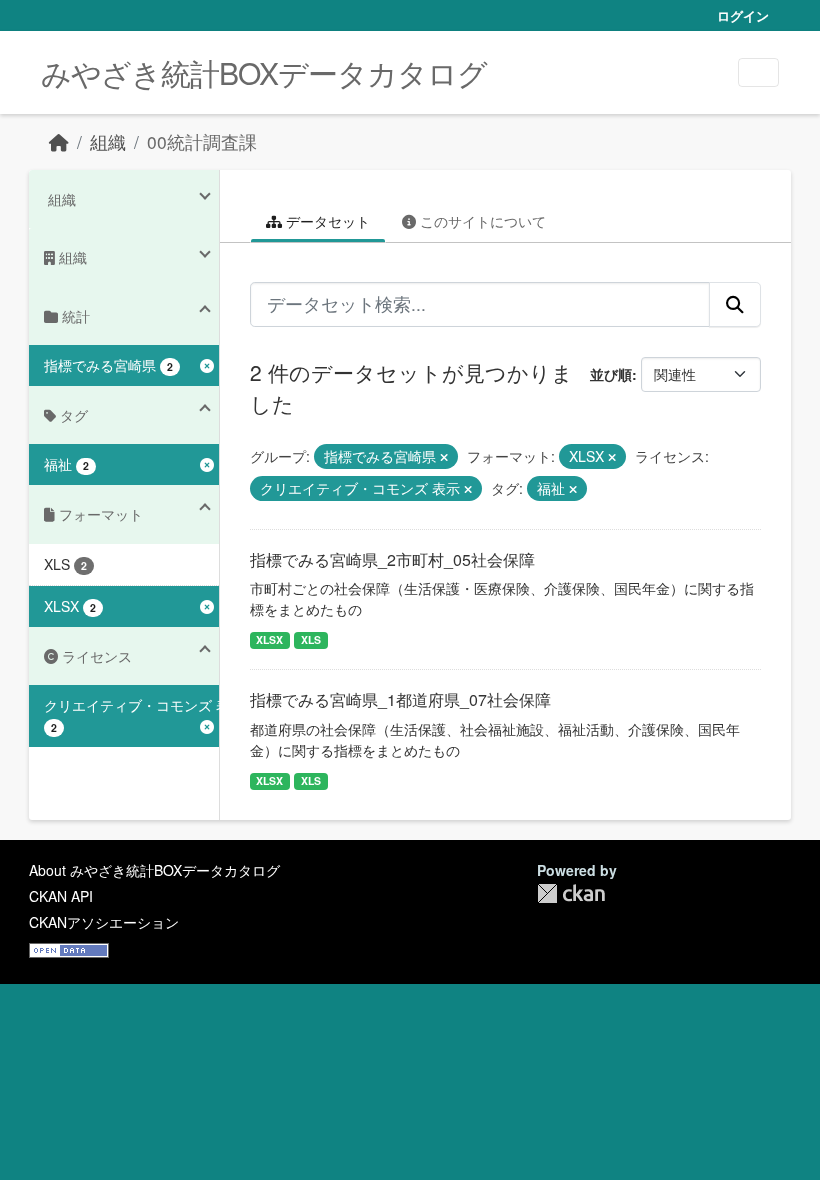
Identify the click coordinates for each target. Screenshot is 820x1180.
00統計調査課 (202, 141)
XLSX (269, 639)
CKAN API (61, 896)
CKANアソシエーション (104, 922)
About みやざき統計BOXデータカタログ (154, 870)
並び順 (611, 374)
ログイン (743, 15)
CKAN (571, 893)
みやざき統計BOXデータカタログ (264, 72)
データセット (326, 221)
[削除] (444, 457)
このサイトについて (481, 221)
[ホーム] (59, 141)
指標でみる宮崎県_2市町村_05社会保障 (392, 559)
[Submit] (735, 304)
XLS (311, 639)
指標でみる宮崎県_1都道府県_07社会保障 (400, 699)
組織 (108, 141)
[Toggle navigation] (758, 72)
